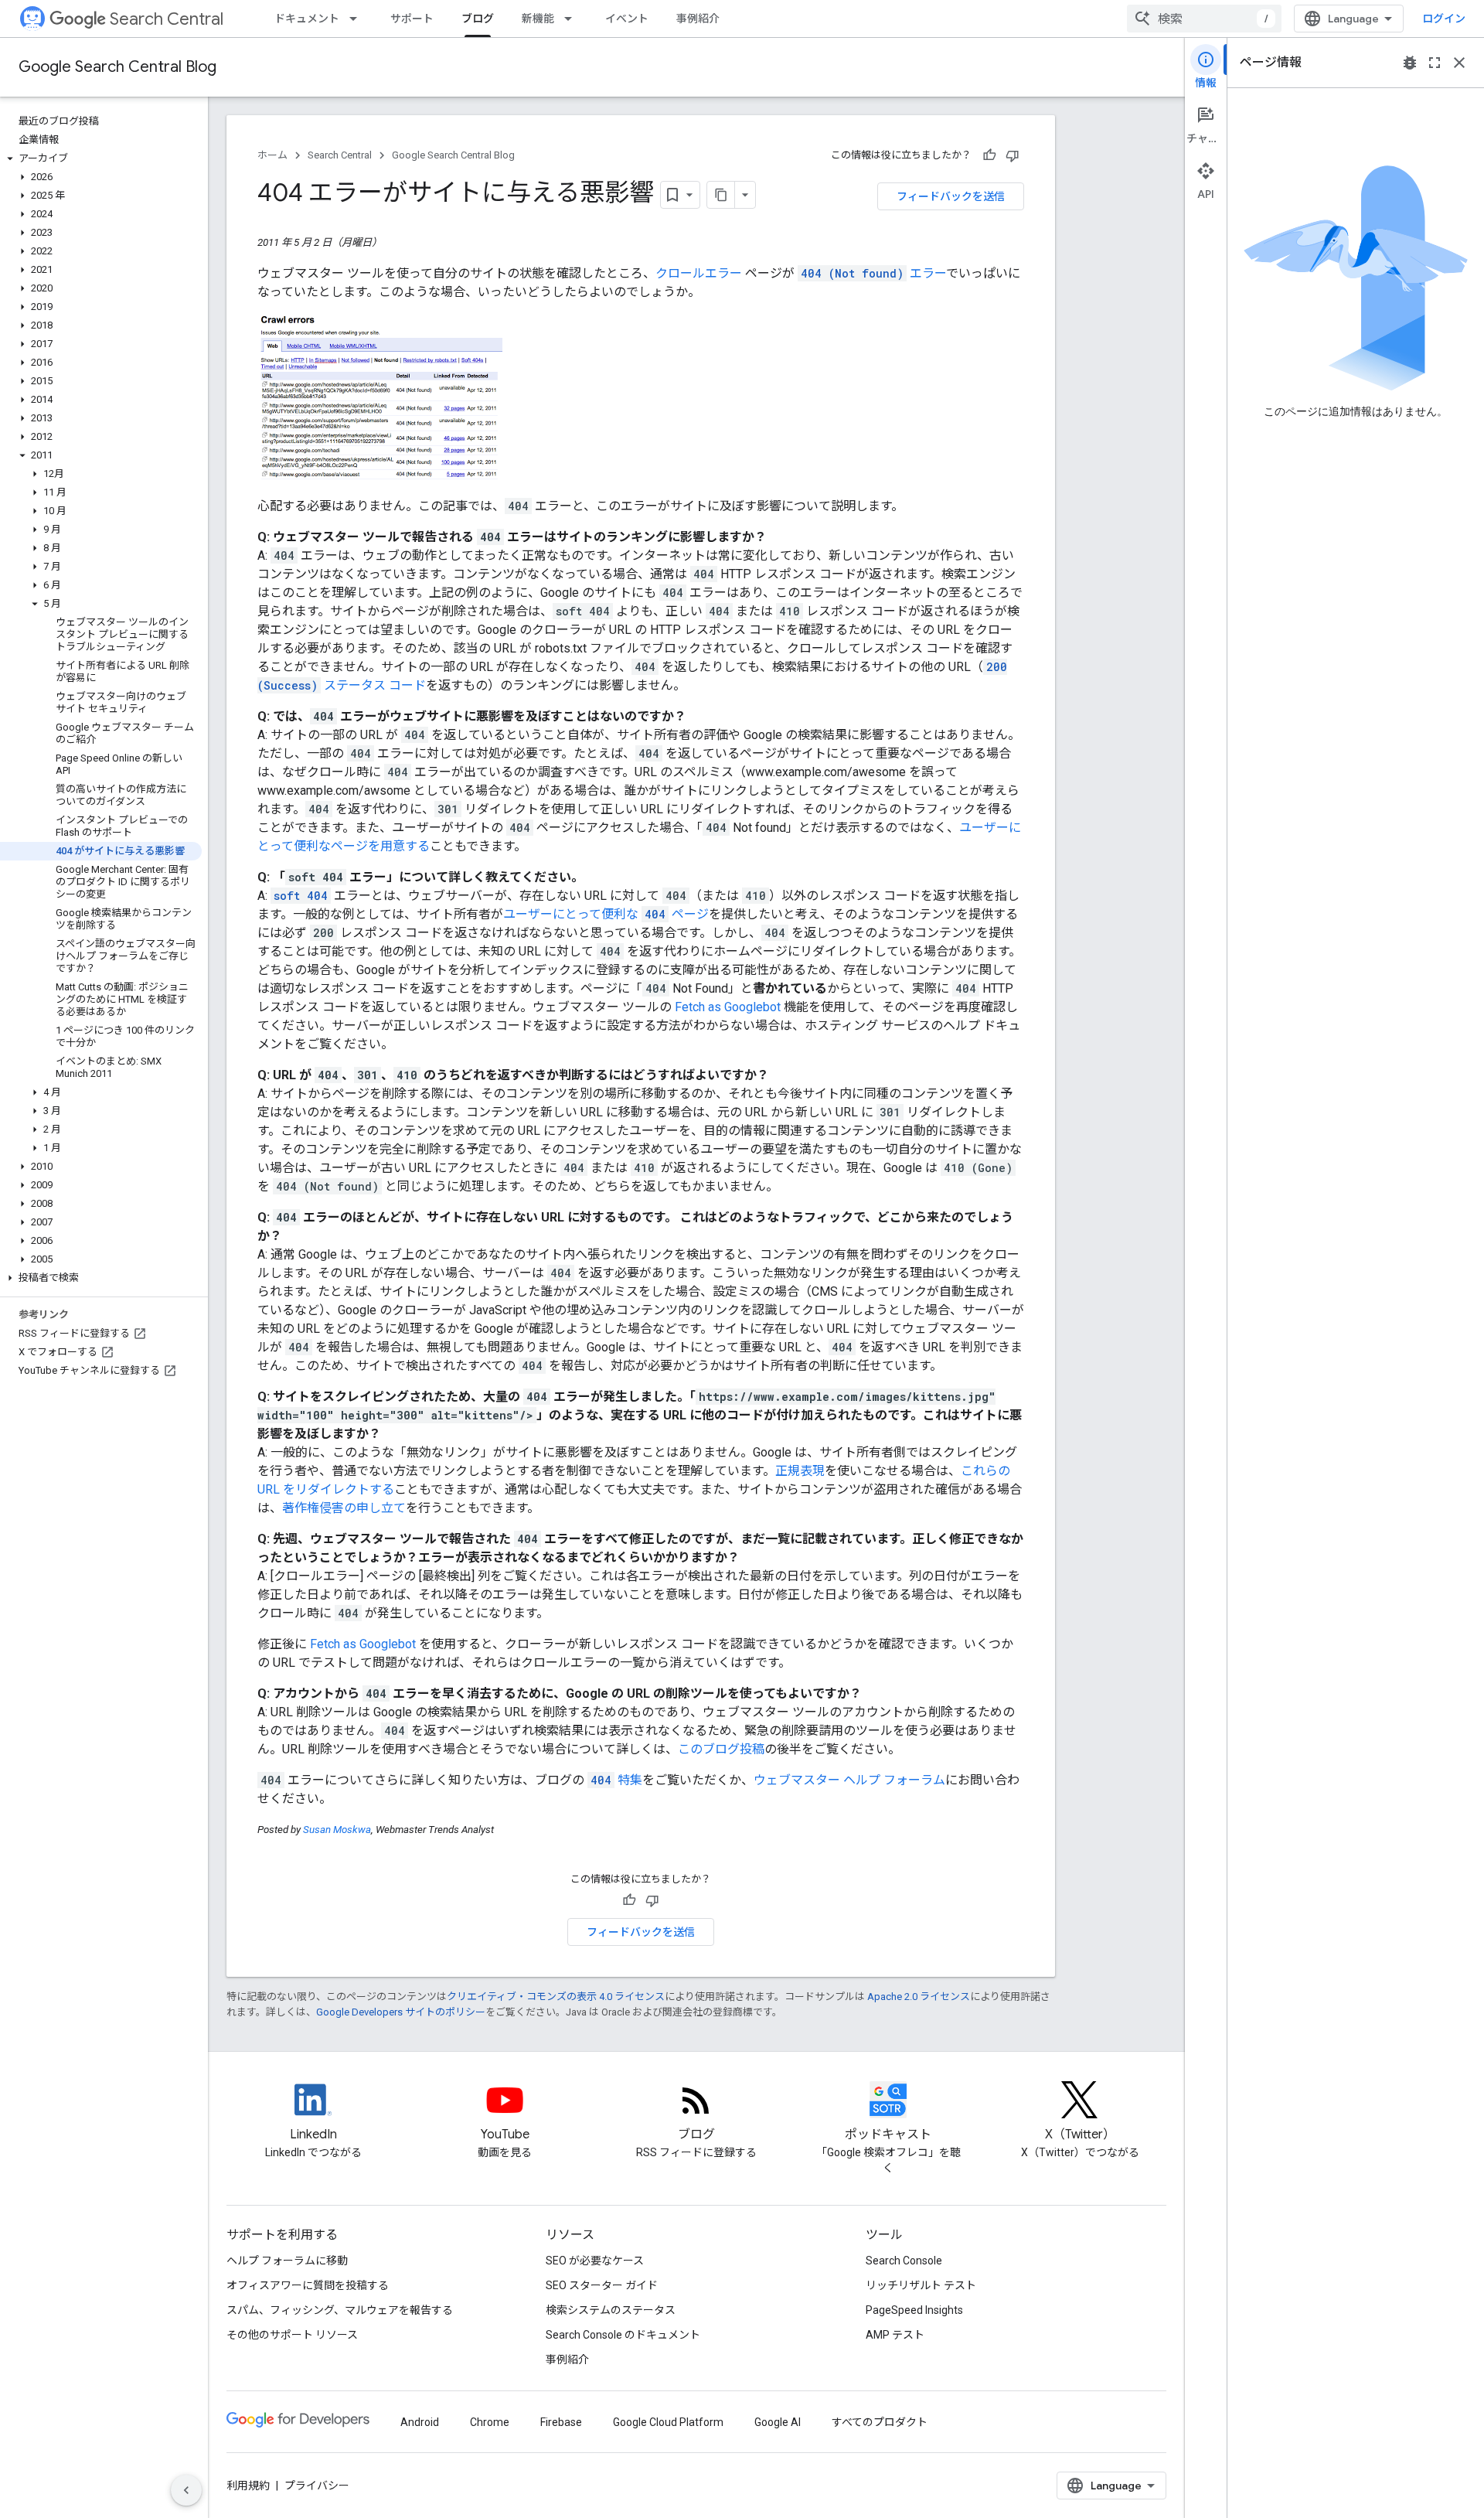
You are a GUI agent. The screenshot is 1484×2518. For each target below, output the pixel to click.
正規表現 (800, 1471)
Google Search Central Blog (117, 67)
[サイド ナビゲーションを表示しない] (186, 2490)
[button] (101, 158)
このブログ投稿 (721, 1749)
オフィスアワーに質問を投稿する (308, 2285)
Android (420, 2422)
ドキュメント (307, 19)
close (1459, 63)
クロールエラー (699, 273)
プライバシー (317, 2486)
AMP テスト (895, 2335)
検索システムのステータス (611, 2310)
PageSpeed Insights (914, 2310)
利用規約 (248, 2486)
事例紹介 (698, 19)
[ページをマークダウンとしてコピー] (721, 195)
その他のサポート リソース (292, 2335)
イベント (627, 19)
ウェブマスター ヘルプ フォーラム (849, 1780)
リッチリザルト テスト (921, 2285)
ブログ (478, 19)
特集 (616, 1780)
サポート (412, 19)
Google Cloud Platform (668, 2422)
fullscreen (1435, 63)
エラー (873, 273)
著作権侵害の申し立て (344, 1508)
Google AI (778, 2422)
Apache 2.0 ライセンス (919, 1997)
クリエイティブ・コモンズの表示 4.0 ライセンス (556, 1997)
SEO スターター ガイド (602, 2285)
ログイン (1444, 19)
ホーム (272, 155)
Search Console (904, 2261)
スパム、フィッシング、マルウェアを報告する (340, 2310)
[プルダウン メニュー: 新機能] (573, 19)
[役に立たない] (1013, 155)
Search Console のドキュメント (623, 2335)
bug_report (1410, 63)
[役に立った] (989, 155)
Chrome (490, 2422)
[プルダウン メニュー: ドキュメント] (358, 19)
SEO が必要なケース (595, 2261)
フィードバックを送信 (951, 196)
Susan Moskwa (337, 1830)
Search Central (167, 19)
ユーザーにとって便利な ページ (606, 914)
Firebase (561, 2422)
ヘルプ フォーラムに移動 (287, 2261)
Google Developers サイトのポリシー (401, 2012)
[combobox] (1204, 19)
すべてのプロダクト (880, 2422)
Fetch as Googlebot (728, 1007)
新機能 (538, 19)
